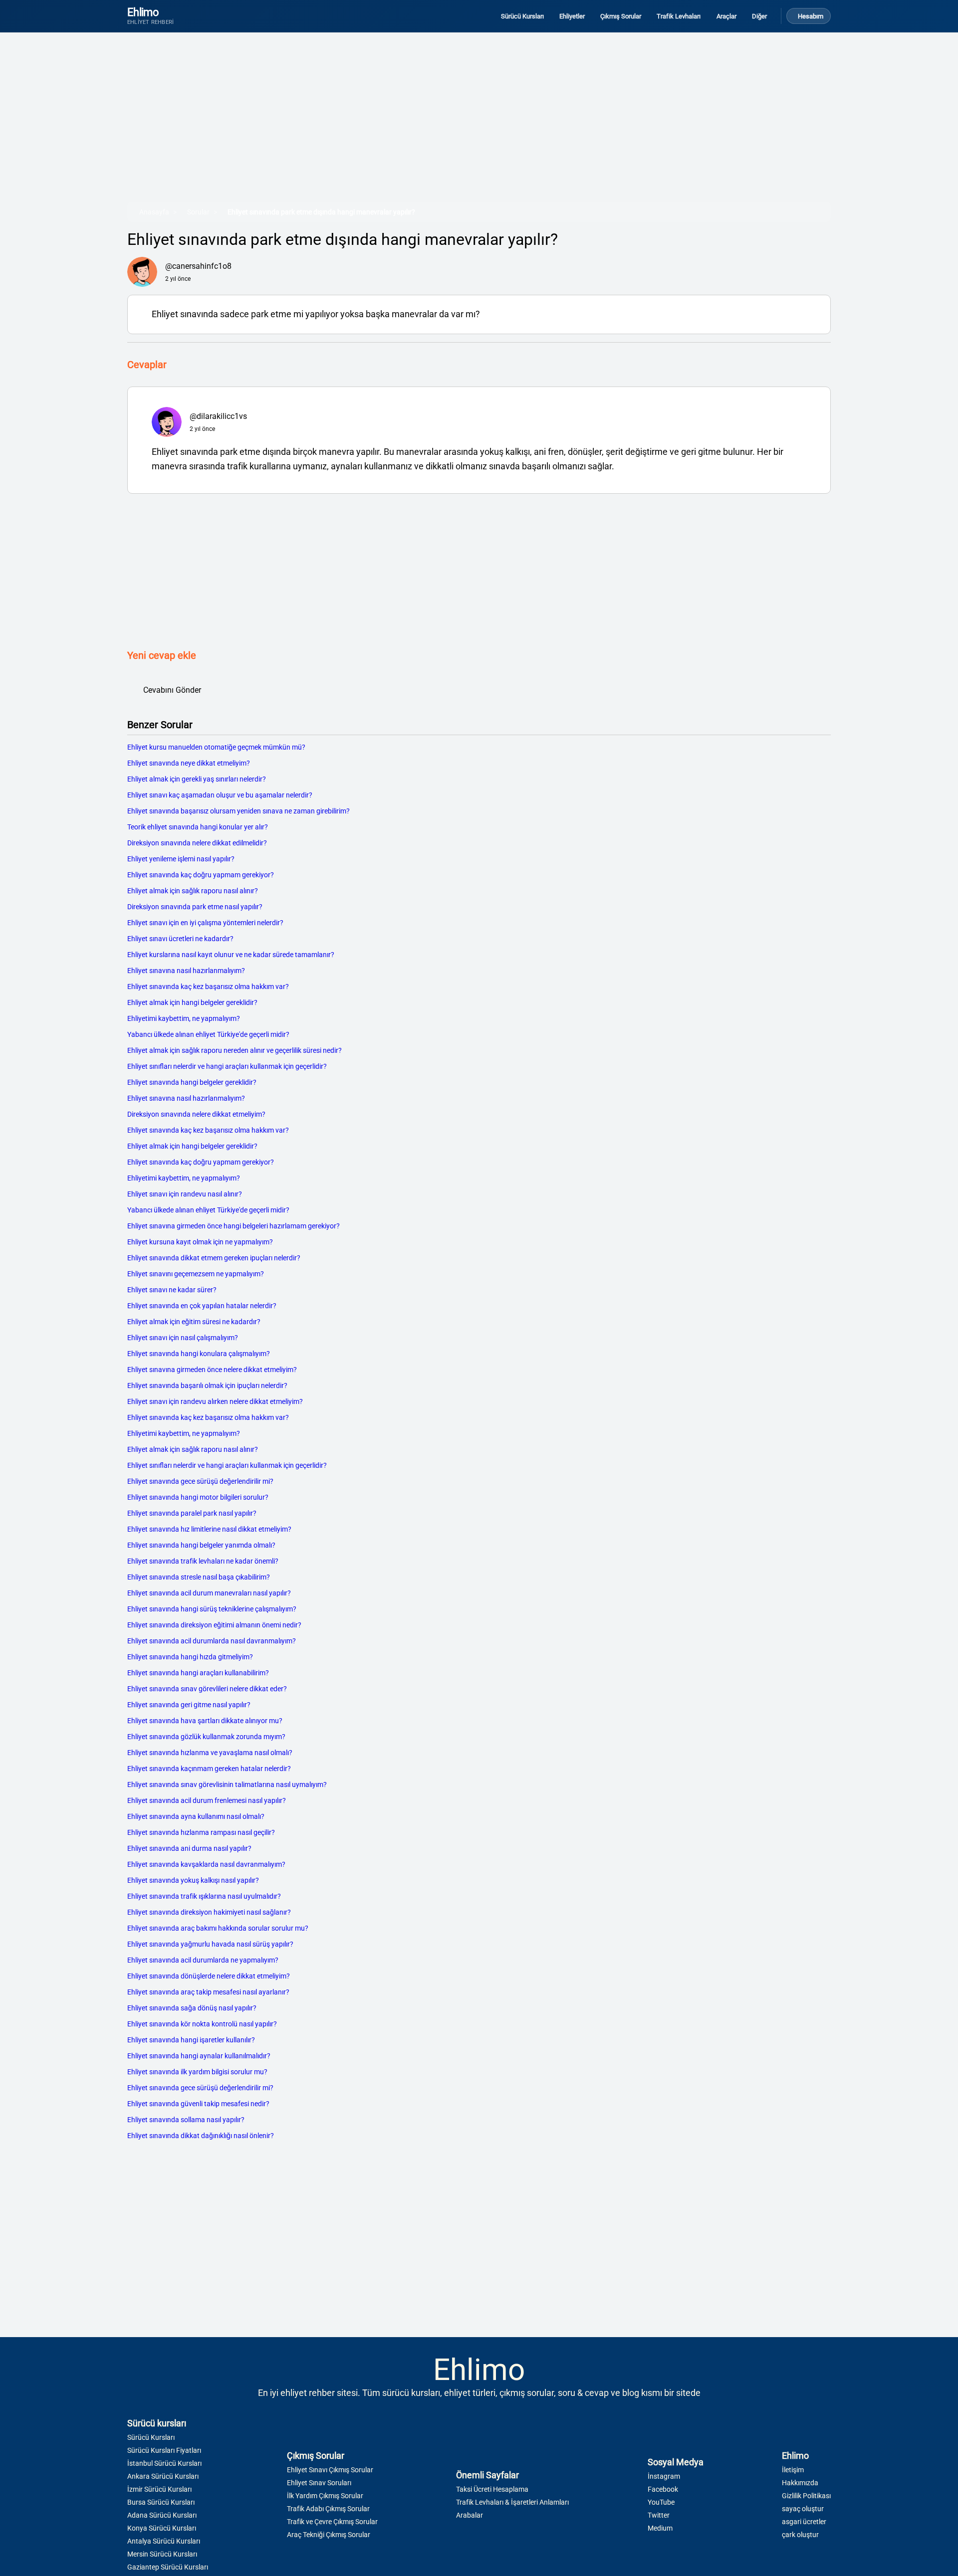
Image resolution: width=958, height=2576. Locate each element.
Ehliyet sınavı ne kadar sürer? (172, 1290)
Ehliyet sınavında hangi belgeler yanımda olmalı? (201, 1545)
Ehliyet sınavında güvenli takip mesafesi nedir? (198, 2104)
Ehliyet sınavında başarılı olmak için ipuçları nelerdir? (207, 1386)
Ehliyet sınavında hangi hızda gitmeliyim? (190, 1657)
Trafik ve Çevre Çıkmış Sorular (332, 2522)
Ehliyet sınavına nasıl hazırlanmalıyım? (186, 971)
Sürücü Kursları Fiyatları (164, 2450)
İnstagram (664, 2476)
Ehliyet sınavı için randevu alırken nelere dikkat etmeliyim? (215, 1401)
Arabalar (470, 2515)
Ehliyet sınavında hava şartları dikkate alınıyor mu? (205, 1721)
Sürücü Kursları (151, 2437)
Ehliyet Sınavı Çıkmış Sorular (330, 2470)
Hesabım (811, 16)
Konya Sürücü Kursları (162, 2528)
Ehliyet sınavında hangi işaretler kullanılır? (191, 2040)
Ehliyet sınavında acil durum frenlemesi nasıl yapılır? (207, 1800)
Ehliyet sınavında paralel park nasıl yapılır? (192, 1513)
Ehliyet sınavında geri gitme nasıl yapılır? (189, 1705)
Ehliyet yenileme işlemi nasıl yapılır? (181, 859)
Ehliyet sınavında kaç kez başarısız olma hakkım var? (208, 987)
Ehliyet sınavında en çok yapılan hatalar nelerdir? (202, 1306)
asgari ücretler (804, 2522)
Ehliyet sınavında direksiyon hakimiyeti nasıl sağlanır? (209, 1912)
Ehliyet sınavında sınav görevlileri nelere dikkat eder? (207, 1689)
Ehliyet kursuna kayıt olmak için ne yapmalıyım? (200, 1242)
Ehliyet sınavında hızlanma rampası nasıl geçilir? (201, 1832)
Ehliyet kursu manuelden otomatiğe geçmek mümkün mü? (216, 747)
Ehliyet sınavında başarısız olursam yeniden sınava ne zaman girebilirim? (239, 811)
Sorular (198, 212)
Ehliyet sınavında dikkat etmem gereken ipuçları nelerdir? (214, 1258)
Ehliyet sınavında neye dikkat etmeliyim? (189, 763)
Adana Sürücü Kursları (162, 2515)
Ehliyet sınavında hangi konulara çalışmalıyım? (199, 1354)
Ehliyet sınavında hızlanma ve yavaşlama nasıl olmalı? (210, 1753)
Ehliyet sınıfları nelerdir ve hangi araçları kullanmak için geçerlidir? (227, 1066)
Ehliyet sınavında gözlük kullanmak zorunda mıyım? (206, 1737)
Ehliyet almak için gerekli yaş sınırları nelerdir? (197, 779)
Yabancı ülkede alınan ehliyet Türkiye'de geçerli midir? (208, 1034)
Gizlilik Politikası (806, 2496)
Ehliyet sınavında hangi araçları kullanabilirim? (198, 1673)
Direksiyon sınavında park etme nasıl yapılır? (195, 907)
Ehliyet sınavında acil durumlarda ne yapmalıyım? (203, 1960)
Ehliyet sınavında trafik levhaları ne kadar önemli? (203, 1561)
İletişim (793, 2470)
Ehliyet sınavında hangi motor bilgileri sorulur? (198, 1497)
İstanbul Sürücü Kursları (164, 2463)
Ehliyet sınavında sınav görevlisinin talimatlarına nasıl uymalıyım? (227, 1784)
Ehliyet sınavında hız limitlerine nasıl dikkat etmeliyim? (209, 1529)
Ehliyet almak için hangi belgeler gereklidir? (192, 1002)
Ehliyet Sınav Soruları (319, 2483)
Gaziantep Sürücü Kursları (168, 2567)
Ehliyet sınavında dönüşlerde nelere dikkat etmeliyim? (209, 1976)
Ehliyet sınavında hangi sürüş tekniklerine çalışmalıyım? (212, 1609)
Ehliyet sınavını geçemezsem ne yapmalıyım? (196, 1274)
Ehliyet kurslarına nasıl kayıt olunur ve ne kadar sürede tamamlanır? (231, 955)
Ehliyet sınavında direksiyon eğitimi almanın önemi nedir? (214, 1625)
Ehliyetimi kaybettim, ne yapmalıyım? (184, 1018)
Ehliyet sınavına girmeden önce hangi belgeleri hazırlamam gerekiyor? (234, 1226)
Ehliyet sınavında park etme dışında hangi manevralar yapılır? (321, 212)
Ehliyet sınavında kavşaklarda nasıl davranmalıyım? (206, 1864)
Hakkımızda (800, 2483)
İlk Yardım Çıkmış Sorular (325, 2496)
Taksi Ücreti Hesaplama (492, 2489)
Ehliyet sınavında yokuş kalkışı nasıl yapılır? (193, 1880)
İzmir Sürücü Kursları (159, 2489)
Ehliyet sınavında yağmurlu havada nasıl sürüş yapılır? (210, 1944)
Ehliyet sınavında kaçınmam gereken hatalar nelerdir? (209, 1769)
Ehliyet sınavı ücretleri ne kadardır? (180, 939)
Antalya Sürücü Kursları (164, 2541)
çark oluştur (800, 2535)
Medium (660, 2528)
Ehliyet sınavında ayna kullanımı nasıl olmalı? (196, 1816)
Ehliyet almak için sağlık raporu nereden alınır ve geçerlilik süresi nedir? (235, 1050)
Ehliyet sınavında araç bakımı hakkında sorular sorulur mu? (218, 1928)
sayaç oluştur (803, 2509)
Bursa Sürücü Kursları (161, 2502)
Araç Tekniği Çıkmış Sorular (329, 2535)
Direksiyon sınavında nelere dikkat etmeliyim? (196, 1114)
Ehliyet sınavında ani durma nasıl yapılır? (189, 1848)
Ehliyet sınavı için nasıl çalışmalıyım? (183, 1338)
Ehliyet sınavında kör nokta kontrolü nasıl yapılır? (202, 2024)
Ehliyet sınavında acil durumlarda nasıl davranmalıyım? (212, 1641)
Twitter (659, 2515)
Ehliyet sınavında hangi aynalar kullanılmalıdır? (199, 2056)
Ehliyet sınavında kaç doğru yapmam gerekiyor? (201, 875)
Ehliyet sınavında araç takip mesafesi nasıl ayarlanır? (208, 1992)
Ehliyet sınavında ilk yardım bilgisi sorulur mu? (197, 2072)
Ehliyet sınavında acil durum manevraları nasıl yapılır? (209, 1593)
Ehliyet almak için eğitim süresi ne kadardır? (194, 1322)
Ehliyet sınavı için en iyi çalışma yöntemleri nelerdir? (205, 923)
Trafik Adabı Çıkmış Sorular (328, 2509)
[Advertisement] (427, 124)
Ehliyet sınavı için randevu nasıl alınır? (185, 1194)
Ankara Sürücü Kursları (163, 2476)
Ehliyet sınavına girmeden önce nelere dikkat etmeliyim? (212, 1370)
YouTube (661, 2502)
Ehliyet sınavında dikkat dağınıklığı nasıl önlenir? (201, 2136)
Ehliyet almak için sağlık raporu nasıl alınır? (193, 891)
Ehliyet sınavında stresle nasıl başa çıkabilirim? (199, 1577)
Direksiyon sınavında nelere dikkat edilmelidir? (197, 843)
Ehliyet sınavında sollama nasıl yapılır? (186, 2120)
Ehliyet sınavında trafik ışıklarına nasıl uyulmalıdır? (204, 1896)
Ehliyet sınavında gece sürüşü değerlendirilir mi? (200, 1481)
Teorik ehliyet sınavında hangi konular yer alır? (198, 827)
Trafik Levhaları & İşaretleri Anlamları (512, 2502)
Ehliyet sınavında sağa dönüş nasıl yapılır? (192, 2008)
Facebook (663, 2489)
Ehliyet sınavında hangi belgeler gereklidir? (192, 1082)
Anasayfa (154, 212)
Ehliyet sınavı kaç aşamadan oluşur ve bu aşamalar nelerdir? (220, 795)
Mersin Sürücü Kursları (162, 2554)
